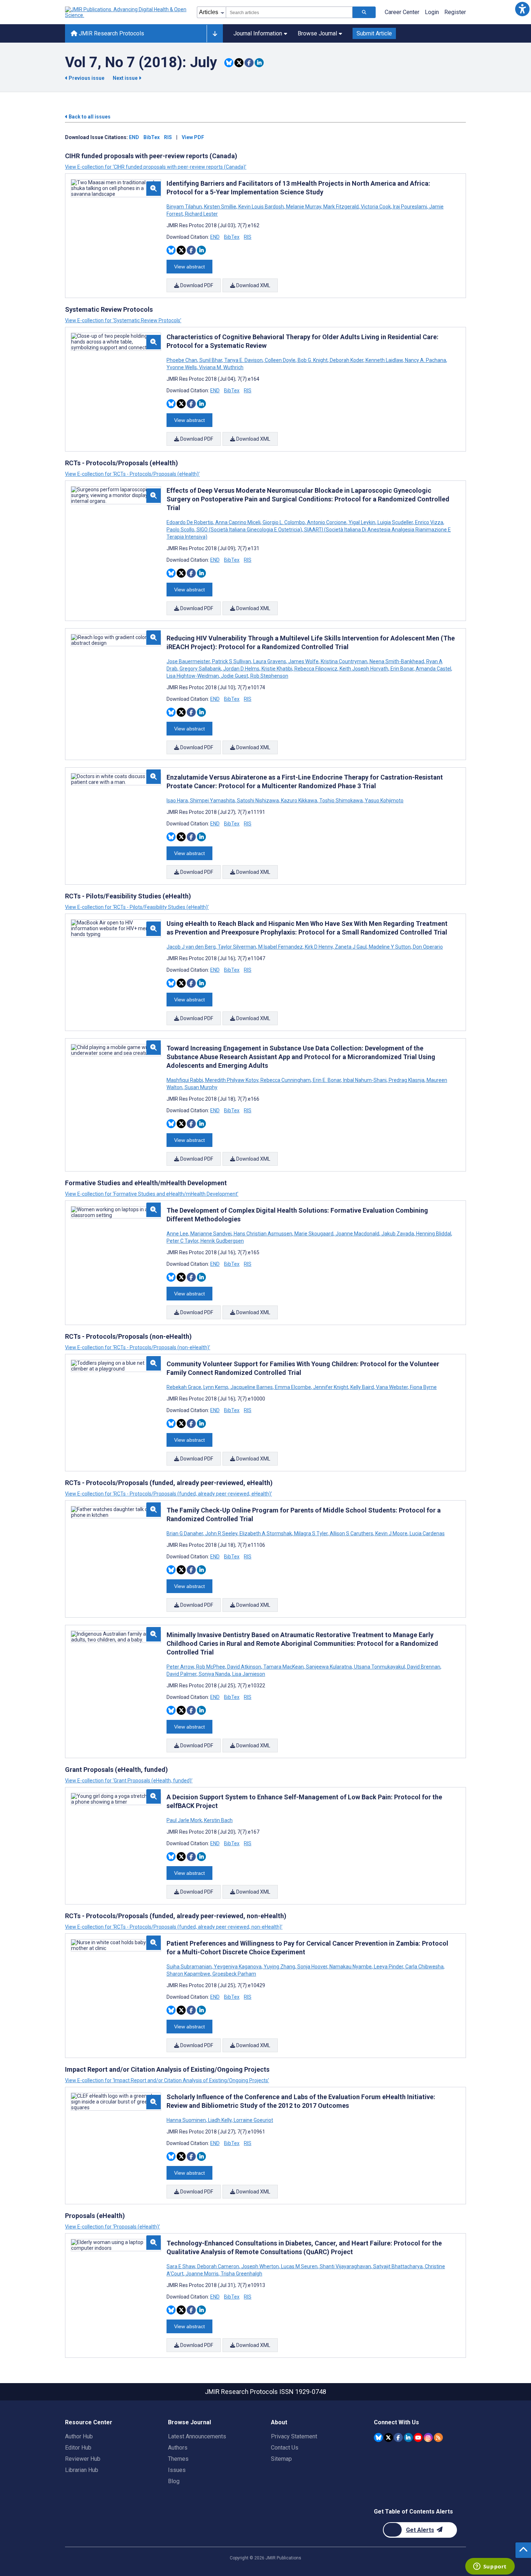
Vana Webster (392, 1387)
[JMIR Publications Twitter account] (388, 2437)
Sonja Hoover (312, 1967)
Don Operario (427, 947)
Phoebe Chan (182, 360)
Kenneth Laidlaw (384, 360)
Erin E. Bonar (327, 1080)
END (134, 137)
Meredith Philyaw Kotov (232, 1080)
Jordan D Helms (241, 669)
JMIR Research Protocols (111, 33)
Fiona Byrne (423, 1387)
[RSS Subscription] (438, 2437)
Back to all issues (89, 117)
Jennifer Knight (331, 1387)
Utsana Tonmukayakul (379, 1667)
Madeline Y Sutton (390, 947)
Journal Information (258, 33)
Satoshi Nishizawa (258, 801)
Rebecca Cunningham (286, 1080)
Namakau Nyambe (351, 1967)
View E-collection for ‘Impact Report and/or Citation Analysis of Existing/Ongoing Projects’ (167, 2080)
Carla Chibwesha (424, 1967)
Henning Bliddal (434, 1234)
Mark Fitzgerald (341, 207)
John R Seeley (221, 1533)
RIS (168, 137)
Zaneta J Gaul (351, 947)
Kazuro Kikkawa (299, 801)
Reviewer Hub (83, 2459)
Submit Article (374, 33)
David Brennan (424, 1667)
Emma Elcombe (293, 1387)
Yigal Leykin (362, 522)
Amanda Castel (433, 669)
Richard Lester (201, 214)
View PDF (193, 137)
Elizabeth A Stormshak (266, 1533)
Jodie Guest (235, 676)
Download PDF (196, 285)
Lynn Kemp (216, 1387)
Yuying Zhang (279, 1967)
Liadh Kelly (220, 2120)
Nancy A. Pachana (426, 360)
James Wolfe (303, 661)
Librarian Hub (82, 2470)
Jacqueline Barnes (252, 1387)
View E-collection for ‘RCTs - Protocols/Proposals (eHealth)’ (132, 474)
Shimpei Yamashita (212, 801)
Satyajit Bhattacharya (398, 2266)
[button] (522, 9)
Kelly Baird (362, 1387)
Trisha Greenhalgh (241, 2274)
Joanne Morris (202, 2274)
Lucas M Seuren (299, 2266)
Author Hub (79, 2436)
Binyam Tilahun (185, 207)
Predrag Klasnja (407, 1080)
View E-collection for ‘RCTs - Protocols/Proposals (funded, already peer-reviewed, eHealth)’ (169, 1494)
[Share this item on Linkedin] (259, 63)
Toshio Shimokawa (341, 801)
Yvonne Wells (182, 367)
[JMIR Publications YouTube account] (418, 2437)
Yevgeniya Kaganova (238, 1967)
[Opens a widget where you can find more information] (490, 2567)
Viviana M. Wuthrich (221, 367)
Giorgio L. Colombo (284, 522)
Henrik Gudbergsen (222, 1241)
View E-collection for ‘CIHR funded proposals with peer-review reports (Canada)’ (156, 167)
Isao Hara (178, 801)
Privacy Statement (294, 2436)
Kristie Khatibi (277, 669)
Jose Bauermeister (189, 661)
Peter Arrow (181, 1667)
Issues (177, 2470)
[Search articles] (364, 12)
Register (455, 12)
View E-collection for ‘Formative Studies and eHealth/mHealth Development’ (152, 1194)
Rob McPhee (211, 1667)
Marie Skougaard (314, 1234)
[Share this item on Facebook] (249, 63)
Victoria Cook (376, 207)
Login (432, 12)
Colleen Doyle (280, 360)
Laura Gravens (270, 661)
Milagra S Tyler (311, 1533)
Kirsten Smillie (220, 207)
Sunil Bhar (211, 360)
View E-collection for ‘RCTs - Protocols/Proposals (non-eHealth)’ (138, 1347)
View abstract (189, 267)
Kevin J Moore (391, 1533)
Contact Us (285, 2448)
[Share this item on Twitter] (239, 63)
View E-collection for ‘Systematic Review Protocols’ (123, 320)
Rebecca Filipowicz (316, 669)
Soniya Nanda (214, 1674)
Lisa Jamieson (248, 1674)
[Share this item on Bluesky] (229, 63)
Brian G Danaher (185, 1533)
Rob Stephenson (269, 676)
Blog (174, 2481)
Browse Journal (317, 33)
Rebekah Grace (184, 1387)
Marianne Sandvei (211, 1234)
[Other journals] (215, 34)
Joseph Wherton (260, 2266)
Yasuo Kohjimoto (384, 801)
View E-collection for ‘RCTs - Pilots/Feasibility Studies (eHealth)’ (137, 907)
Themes (178, 2459)
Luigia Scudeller (395, 522)
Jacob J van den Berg (192, 947)
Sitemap (281, 2459)
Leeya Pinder (388, 1967)
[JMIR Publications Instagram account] (428, 2437)
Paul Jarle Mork (185, 1820)
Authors (178, 2448)
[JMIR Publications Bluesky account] (378, 2437)
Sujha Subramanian (190, 1967)
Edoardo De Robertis (190, 522)
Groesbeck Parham (234, 1974)
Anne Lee (178, 1234)
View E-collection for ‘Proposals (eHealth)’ (113, 2227)
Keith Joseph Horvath (364, 669)
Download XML (253, 285)
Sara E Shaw (181, 2266)
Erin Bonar (402, 669)
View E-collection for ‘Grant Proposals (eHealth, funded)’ (129, 1781)
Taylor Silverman (237, 947)
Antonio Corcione (327, 522)
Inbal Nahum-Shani (365, 1080)
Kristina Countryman (344, 661)
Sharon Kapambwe (189, 1974)
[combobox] (289, 12)
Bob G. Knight (313, 360)
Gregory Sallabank (200, 669)
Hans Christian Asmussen (263, 1234)
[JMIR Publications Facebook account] (398, 2437)
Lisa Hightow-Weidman (193, 676)
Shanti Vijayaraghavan (345, 2266)
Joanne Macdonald (357, 1234)
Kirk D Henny (319, 947)
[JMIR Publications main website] (126, 12)
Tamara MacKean (284, 1667)
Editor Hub (78, 2448)
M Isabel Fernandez (280, 947)
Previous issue (87, 78)
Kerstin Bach (218, 1820)
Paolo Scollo (181, 530)
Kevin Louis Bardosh (261, 207)
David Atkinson (244, 1667)
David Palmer (182, 1674)
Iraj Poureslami (410, 207)
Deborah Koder (347, 360)
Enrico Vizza (429, 522)
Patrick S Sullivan (232, 661)
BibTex (152, 137)
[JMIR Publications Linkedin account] (408, 2437)
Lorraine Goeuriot (253, 2120)
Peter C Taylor (183, 1241)
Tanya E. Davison (243, 360)
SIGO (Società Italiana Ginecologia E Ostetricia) (249, 530)
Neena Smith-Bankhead (397, 661)
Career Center (402, 12)
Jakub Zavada (398, 1234)
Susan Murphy (200, 1087)
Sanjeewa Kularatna (329, 1667)
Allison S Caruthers (351, 1533)
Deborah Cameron (218, 2266)
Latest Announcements (197, 2436)
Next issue (126, 78)
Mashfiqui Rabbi (185, 1080)
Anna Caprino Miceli (238, 522)
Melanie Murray (304, 207)
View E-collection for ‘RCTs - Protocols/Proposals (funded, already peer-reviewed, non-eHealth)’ (174, 1927)
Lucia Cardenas (427, 1533)
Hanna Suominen (187, 2120)
